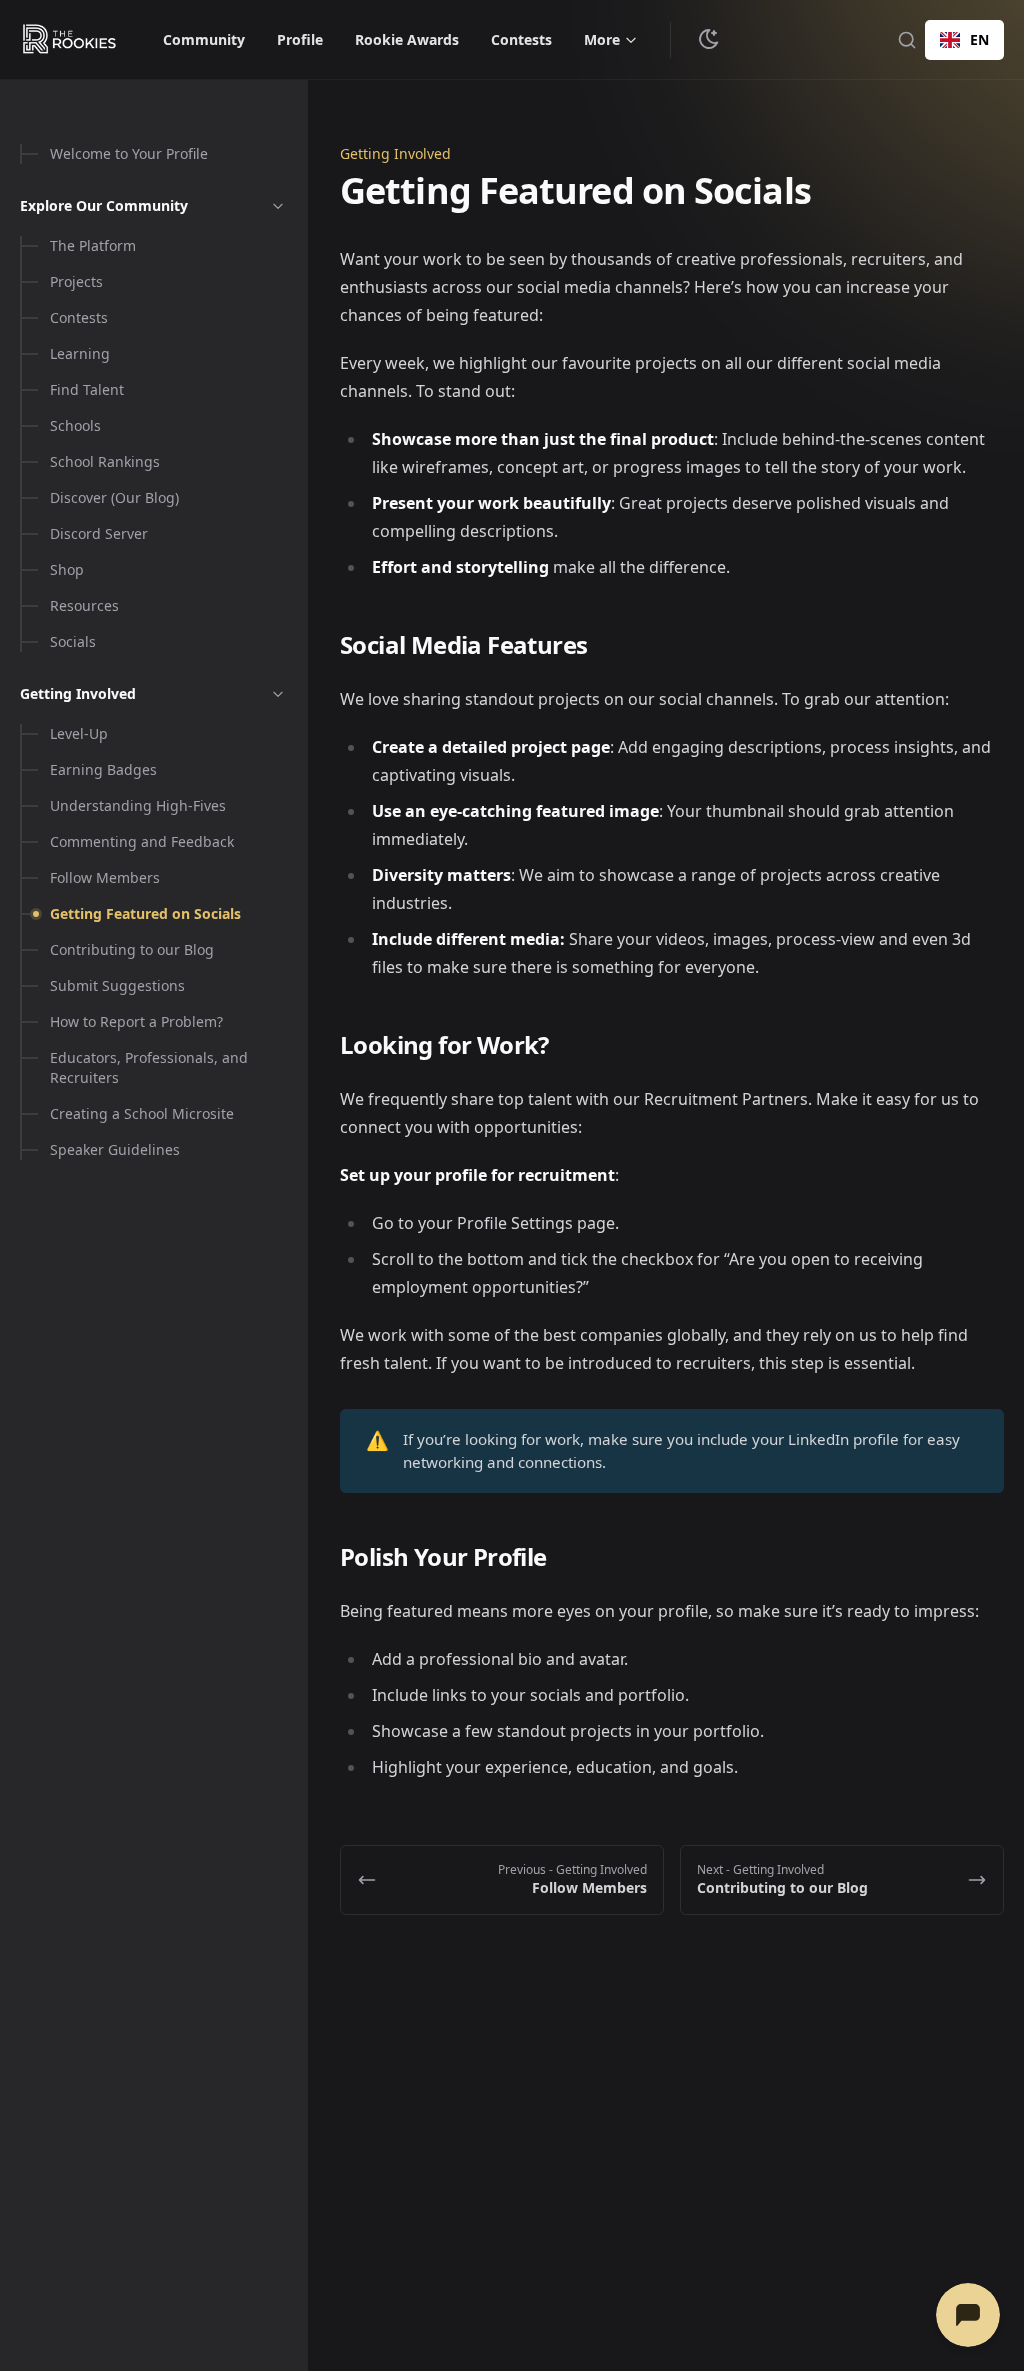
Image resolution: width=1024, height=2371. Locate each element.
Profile (300, 39)
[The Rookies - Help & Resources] (69, 40)
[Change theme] (709, 40)
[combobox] (964, 40)
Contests (521, 39)
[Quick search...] (907, 40)
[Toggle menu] (278, 206)
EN (979, 39)
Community (204, 39)
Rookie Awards (407, 39)
